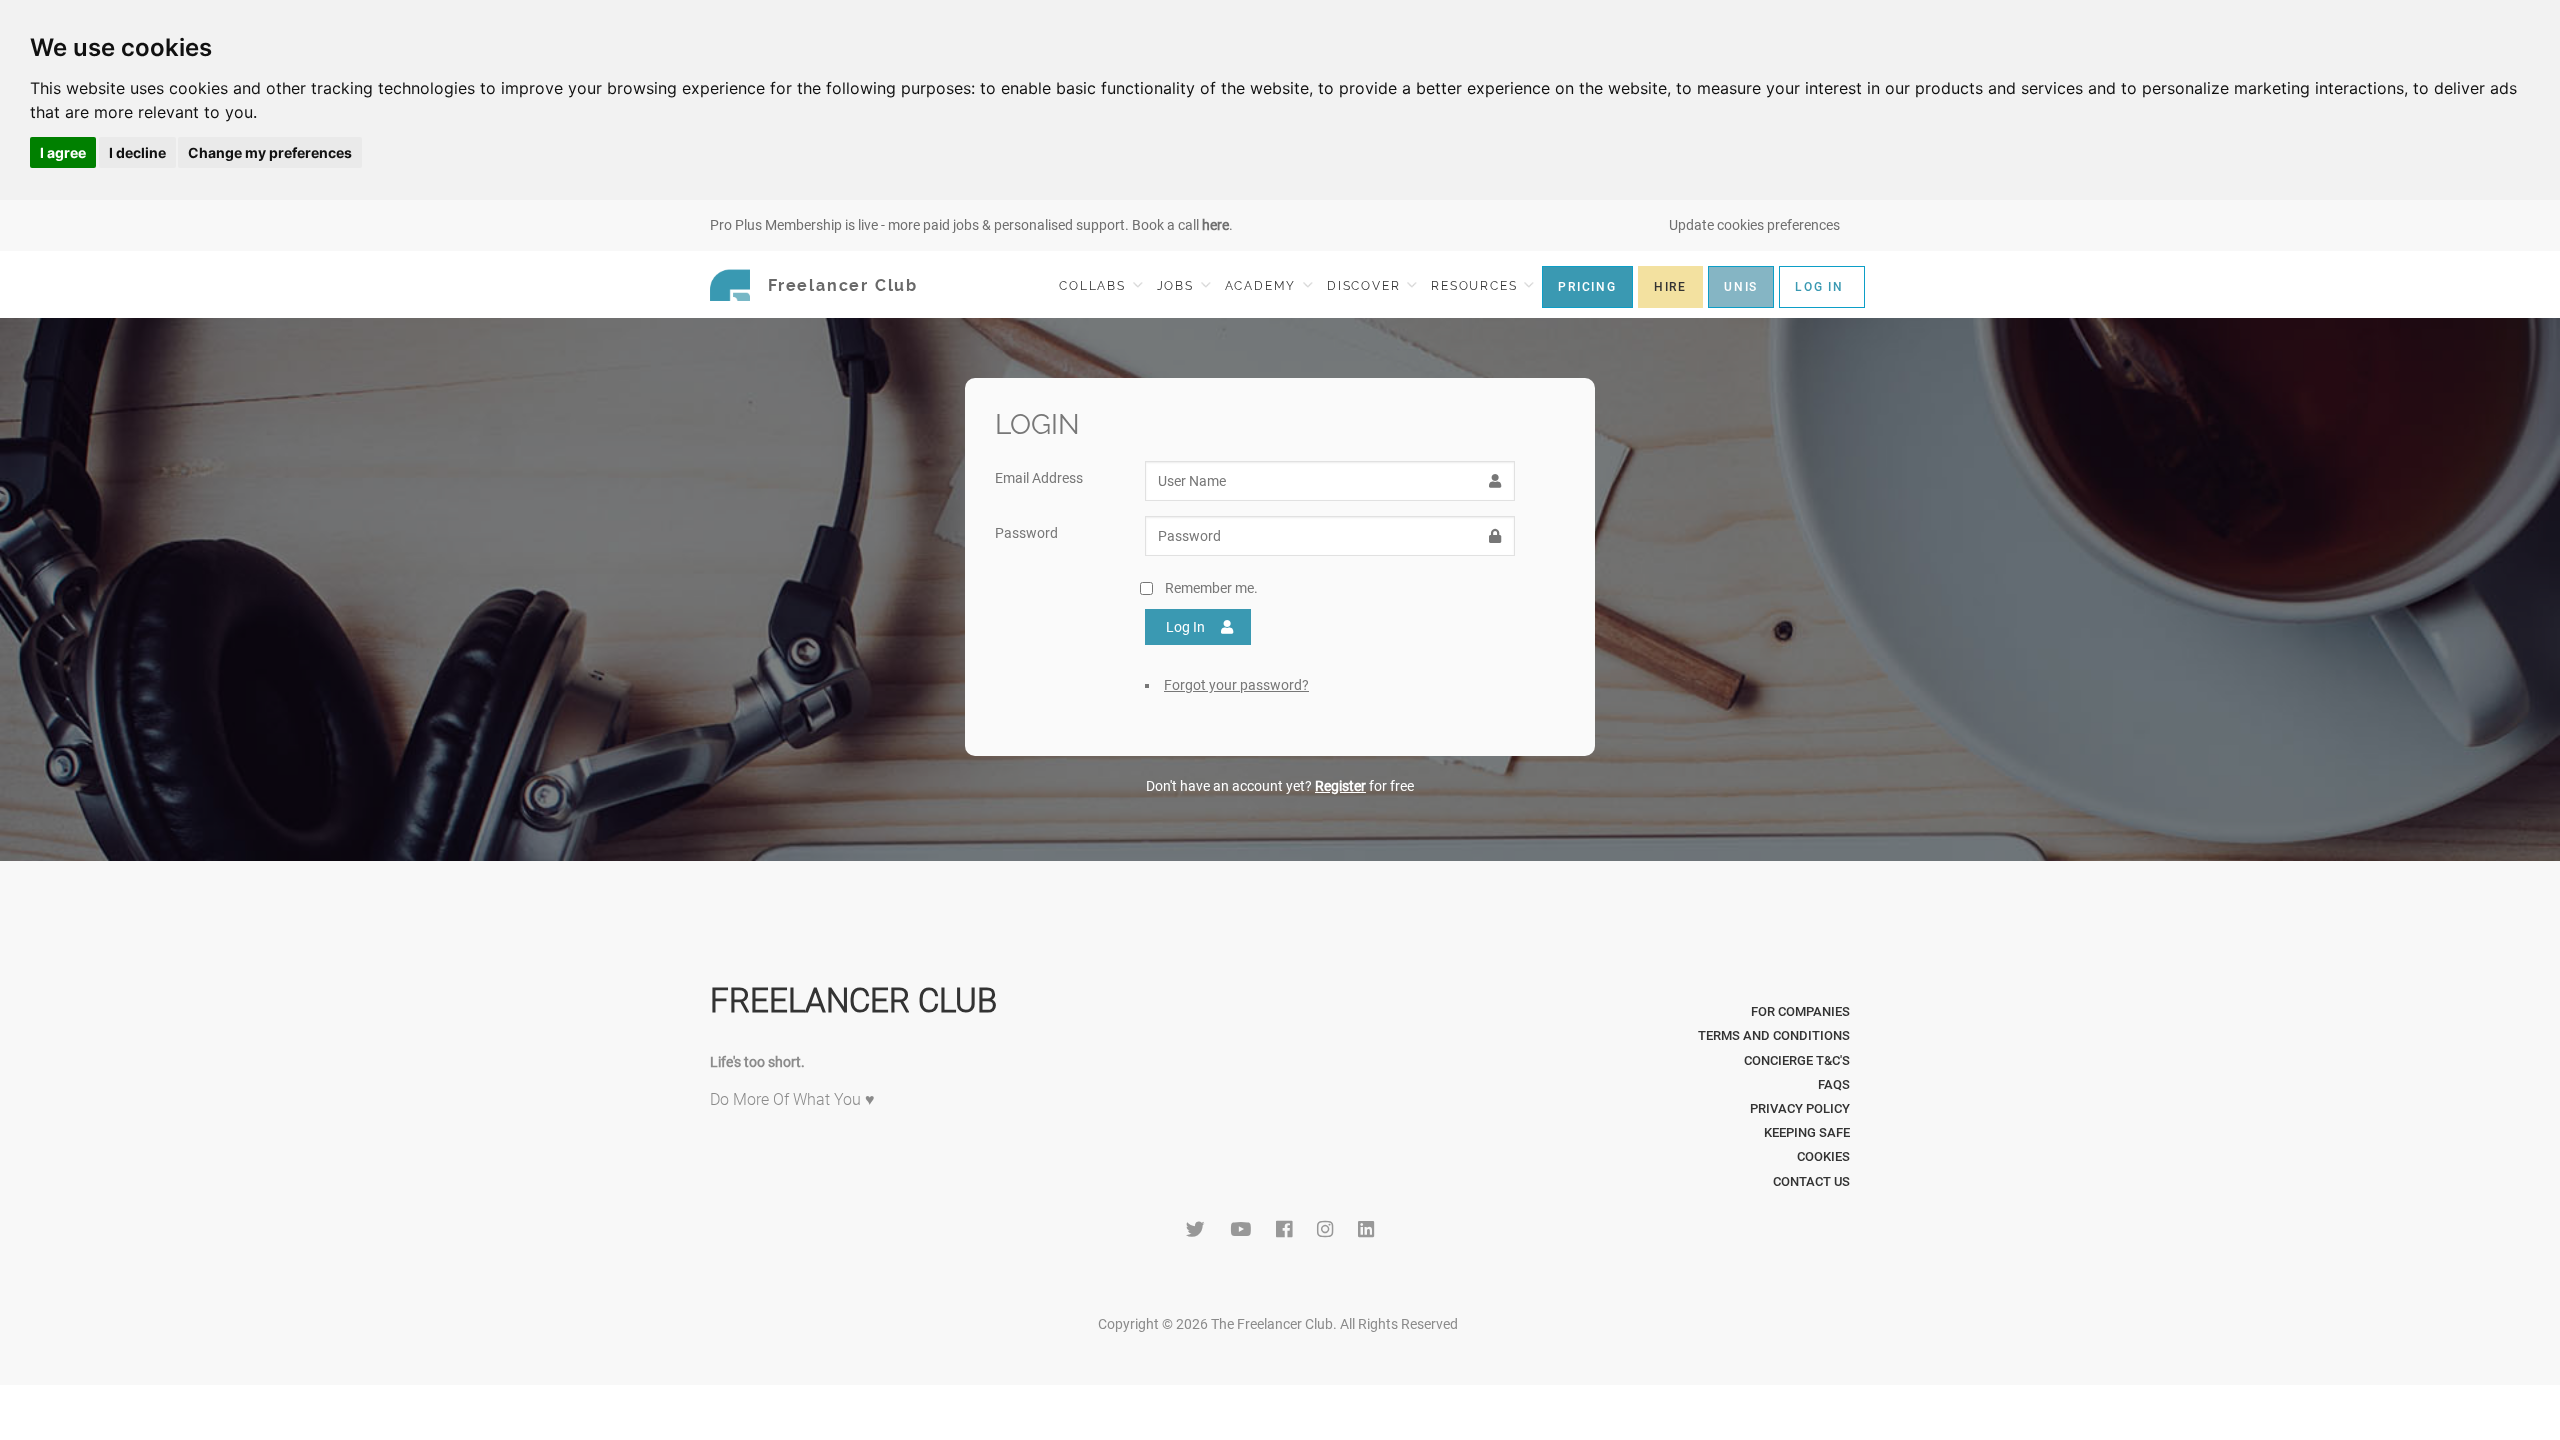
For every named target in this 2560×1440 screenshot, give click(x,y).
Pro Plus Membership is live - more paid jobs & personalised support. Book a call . (971, 225)
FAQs (1834, 1084)
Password (1026, 533)
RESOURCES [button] (1476, 286)
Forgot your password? (1236, 685)
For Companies (1800, 1011)
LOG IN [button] (1819, 287)
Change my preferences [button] (270, 152)
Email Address (1039, 478)
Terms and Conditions (1774, 1035)
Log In (1185, 627)
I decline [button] (137, 152)
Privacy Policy (1800, 1108)
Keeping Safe (1807, 1132)
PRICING (1587, 287)
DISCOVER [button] (1366, 286)
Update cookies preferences (1754, 225)
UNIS (1741, 287)
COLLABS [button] (1094, 286)
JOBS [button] (1178, 286)
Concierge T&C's (1797, 1060)
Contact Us (1811, 1181)
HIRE (1670, 287)
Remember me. (1211, 588)
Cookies (1823, 1156)
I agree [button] (63, 152)
